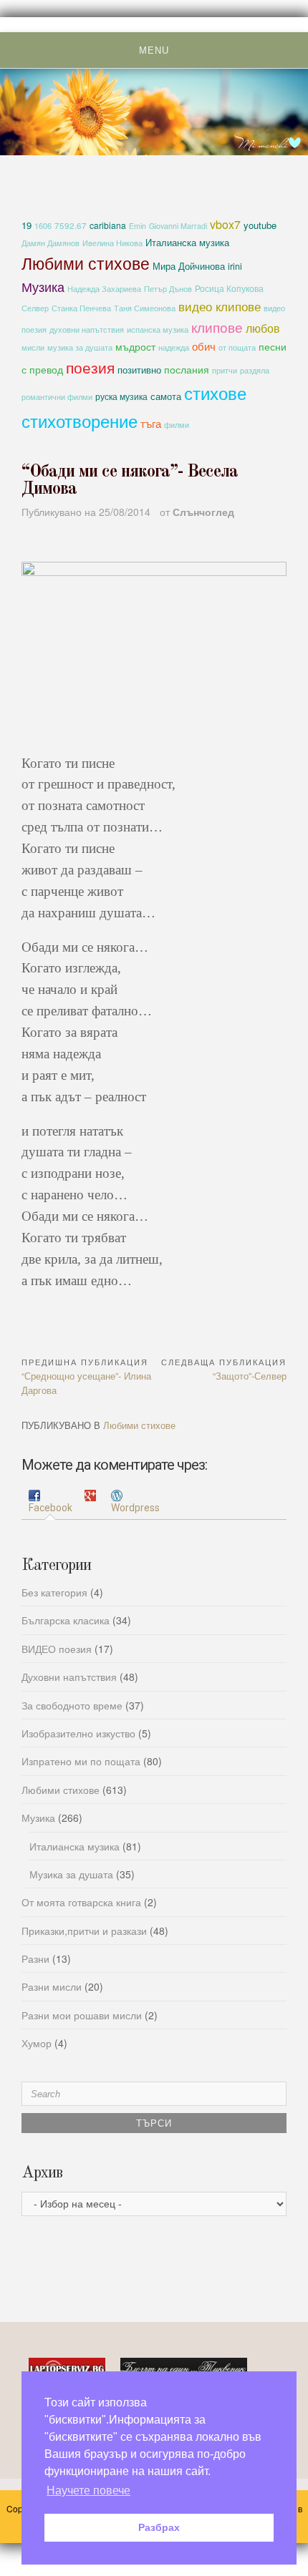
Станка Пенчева (81, 308)
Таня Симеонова (145, 308)
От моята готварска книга (81, 1902)
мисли (33, 347)
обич (204, 346)
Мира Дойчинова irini (197, 266)
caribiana (108, 225)
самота (166, 396)
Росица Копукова (229, 288)
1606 (43, 225)
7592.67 (71, 225)
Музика (43, 286)
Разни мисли (52, 1986)
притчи (225, 370)
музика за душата (80, 347)
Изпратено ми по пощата (81, 1761)
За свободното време (72, 1705)
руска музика (121, 396)
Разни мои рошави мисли (82, 2015)
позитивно (139, 370)
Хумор (37, 2043)
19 (27, 225)
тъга (151, 423)
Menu (154, 50)
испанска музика (158, 330)
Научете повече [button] (88, 2490)
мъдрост (135, 346)
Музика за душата (71, 1874)
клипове (217, 327)
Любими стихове (86, 263)
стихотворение (80, 420)
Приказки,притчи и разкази (84, 1931)
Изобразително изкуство (78, 1733)
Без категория (54, 1592)
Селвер (35, 308)
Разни (35, 1958)
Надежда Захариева (104, 289)
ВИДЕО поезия (57, 1649)
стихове (215, 392)
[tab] (50, 1502)
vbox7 (225, 224)
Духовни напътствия (69, 1677)
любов (263, 328)
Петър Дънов (168, 289)
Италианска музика (187, 242)
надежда (174, 347)
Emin (138, 226)
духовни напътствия (87, 329)
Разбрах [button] (159, 2527)
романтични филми (57, 396)
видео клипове (220, 306)
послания (187, 369)
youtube (260, 225)
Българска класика (66, 1620)
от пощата (237, 347)
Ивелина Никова (112, 243)
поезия (90, 367)
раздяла (255, 370)
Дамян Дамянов (50, 243)
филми (177, 425)
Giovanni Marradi (178, 226)
